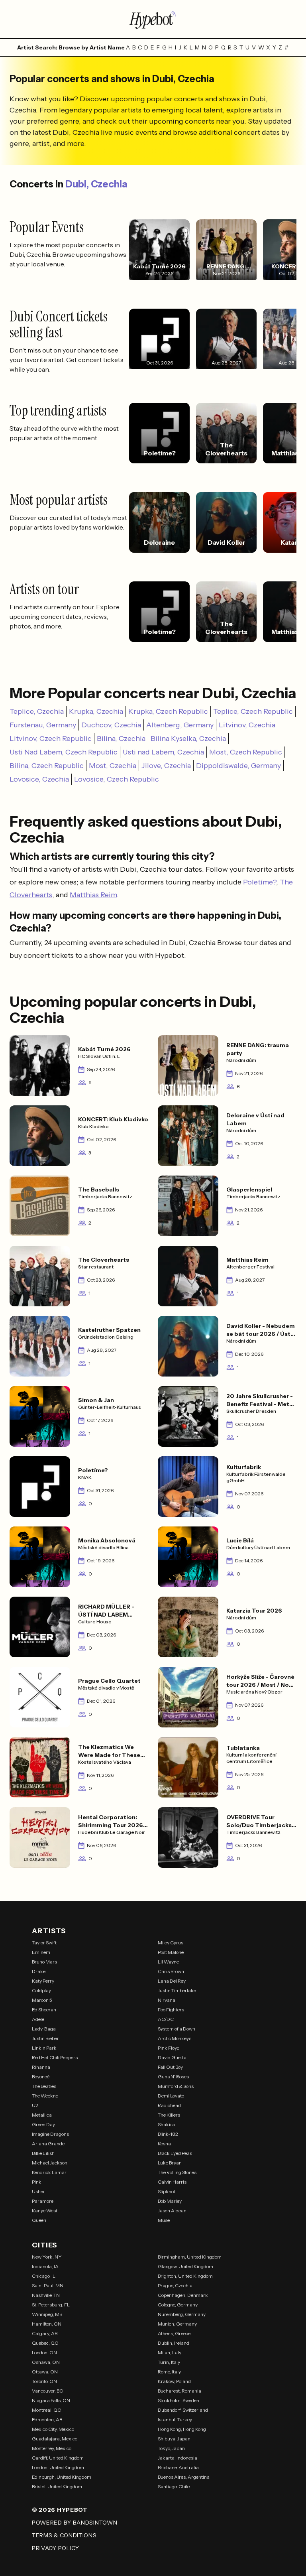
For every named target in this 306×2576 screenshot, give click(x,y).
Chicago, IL (44, 2276)
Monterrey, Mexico (52, 2448)
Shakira (166, 2124)
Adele (38, 2019)
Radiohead (169, 2105)
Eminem (41, 1952)
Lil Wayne (168, 1962)
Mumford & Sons (176, 2086)
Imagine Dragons (50, 2134)
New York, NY (47, 2257)
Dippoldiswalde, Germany (238, 766)
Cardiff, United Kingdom (58, 2458)
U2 (35, 2105)
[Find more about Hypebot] (153, 19)
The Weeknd (45, 2096)
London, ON (44, 2352)
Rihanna (41, 2067)
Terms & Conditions (64, 2535)
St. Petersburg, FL (51, 2305)
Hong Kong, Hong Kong (182, 2429)
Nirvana (167, 2000)
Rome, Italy (169, 2372)
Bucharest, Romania (179, 2391)
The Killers (169, 2115)
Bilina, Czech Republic (47, 766)
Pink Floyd (169, 2048)
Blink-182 (168, 2134)
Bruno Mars (44, 1962)
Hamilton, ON (47, 2324)
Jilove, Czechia (166, 766)
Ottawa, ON (45, 2372)
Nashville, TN (46, 2295)
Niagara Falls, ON (51, 2400)
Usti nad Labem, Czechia (163, 752)
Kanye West (45, 2211)
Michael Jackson (50, 2163)
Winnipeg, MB (47, 2314)
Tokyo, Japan (171, 2448)
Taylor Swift (44, 1943)
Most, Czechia (113, 766)
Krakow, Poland (174, 2381)
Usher (38, 2191)
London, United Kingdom (58, 2467)
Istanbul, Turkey (175, 2419)
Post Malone (171, 1952)
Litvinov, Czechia (247, 725)
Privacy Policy (56, 2548)
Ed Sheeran (44, 2010)
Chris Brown (171, 1971)
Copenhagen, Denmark (183, 2295)
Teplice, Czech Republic (253, 711)
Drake (39, 1971)
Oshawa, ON (46, 2362)
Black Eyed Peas (175, 2153)
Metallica (42, 2115)
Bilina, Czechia (121, 739)
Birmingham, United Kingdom (190, 2257)
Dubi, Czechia (96, 184)
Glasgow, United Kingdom (185, 2266)
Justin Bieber (45, 2038)
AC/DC (166, 2019)
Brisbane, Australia (178, 2467)
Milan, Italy (170, 2352)
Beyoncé (41, 2077)
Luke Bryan (170, 2163)
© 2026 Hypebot (60, 2510)
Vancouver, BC (47, 2391)
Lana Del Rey (172, 1981)
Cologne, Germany (178, 2305)
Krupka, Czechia (96, 711)
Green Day (43, 2124)
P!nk (37, 2182)
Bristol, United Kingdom (57, 2486)
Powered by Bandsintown (75, 2523)
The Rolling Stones (177, 2172)
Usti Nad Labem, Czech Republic (64, 752)
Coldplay (41, 1990)
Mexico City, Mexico (53, 2429)
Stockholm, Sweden (178, 2400)
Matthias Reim (93, 895)
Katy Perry (43, 1981)
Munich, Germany (177, 2324)
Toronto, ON (44, 2381)
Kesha (164, 2144)
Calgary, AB (45, 2333)
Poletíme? (260, 882)
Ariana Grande (48, 2144)
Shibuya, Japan (174, 2439)
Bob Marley (170, 2201)
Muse (164, 2220)
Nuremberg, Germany (182, 2314)
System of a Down (177, 2029)
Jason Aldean (172, 2211)
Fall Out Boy (170, 2067)
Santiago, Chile (174, 2486)
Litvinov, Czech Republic (51, 739)
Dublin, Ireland (174, 2343)
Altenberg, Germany (180, 725)
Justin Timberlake (177, 1990)
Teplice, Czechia (37, 711)
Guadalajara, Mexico (55, 2439)
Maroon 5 (42, 2000)
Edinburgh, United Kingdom (62, 2477)
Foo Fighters (171, 2010)
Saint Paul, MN (48, 2286)
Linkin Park (44, 2048)
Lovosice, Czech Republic (117, 779)
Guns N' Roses (173, 2077)
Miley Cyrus (171, 1943)
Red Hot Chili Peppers (55, 2057)
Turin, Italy (169, 2362)
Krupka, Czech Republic (168, 711)
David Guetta (172, 2057)
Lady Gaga (44, 2029)
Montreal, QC (46, 2410)
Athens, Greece (174, 2333)
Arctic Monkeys (175, 2038)
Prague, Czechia (175, 2286)
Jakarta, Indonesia (178, 2458)
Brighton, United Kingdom (185, 2276)
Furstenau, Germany (43, 725)
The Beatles (44, 2086)
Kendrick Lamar (49, 2172)
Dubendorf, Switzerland (183, 2410)
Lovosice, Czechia (39, 779)
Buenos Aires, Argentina (184, 2477)
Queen (39, 2220)
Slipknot (167, 2191)
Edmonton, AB (47, 2419)
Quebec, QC (45, 2343)
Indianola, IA (45, 2266)
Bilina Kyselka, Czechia (188, 739)
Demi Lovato (171, 2096)
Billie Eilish (43, 2153)
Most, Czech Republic (246, 752)
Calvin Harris (172, 2182)
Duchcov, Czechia (111, 725)
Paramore (43, 2201)
